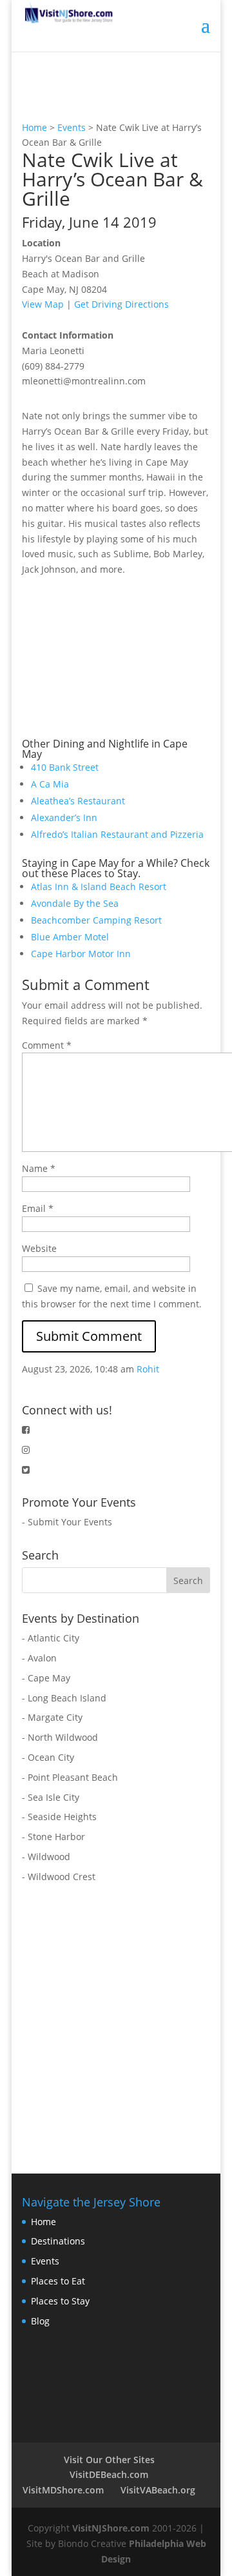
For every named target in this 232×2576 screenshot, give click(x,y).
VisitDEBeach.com (109, 2474)
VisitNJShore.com (111, 2528)
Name (39, 1168)
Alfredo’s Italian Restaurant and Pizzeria (117, 834)
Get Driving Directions (121, 304)
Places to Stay (60, 2301)
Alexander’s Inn (64, 817)
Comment (47, 1045)
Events (72, 127)
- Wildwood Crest (59, 1877)
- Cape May (46, 1678)
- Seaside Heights (59, 1817)
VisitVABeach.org (158, 2490)
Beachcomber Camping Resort (96, 920)
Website (39, 1248)
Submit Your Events (70, 1522)
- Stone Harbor (53, 1837)
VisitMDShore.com (63, 2490)
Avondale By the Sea (75, 903)
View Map (43, 304)
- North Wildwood (60, 1737)
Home (34, 127)
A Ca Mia (50, 784)
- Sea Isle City (51, 1797)
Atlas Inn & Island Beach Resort (99, 887)
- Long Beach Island (64, 1698)
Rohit (148, 1369)
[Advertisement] (119, 658)
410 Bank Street (65, 767)
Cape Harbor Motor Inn (81, 954)
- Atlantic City (51, 1638)
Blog (40, 2321)
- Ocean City (48, 1757)
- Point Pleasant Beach (70, 1777)
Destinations (58, 2241)
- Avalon (39, 1658)
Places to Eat (58, 2281)
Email (38, 1208)
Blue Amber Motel (70, 937)
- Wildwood (46, 1857)
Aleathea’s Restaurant (78, 801)
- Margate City (52, 1717)
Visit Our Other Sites (109, 2460)
